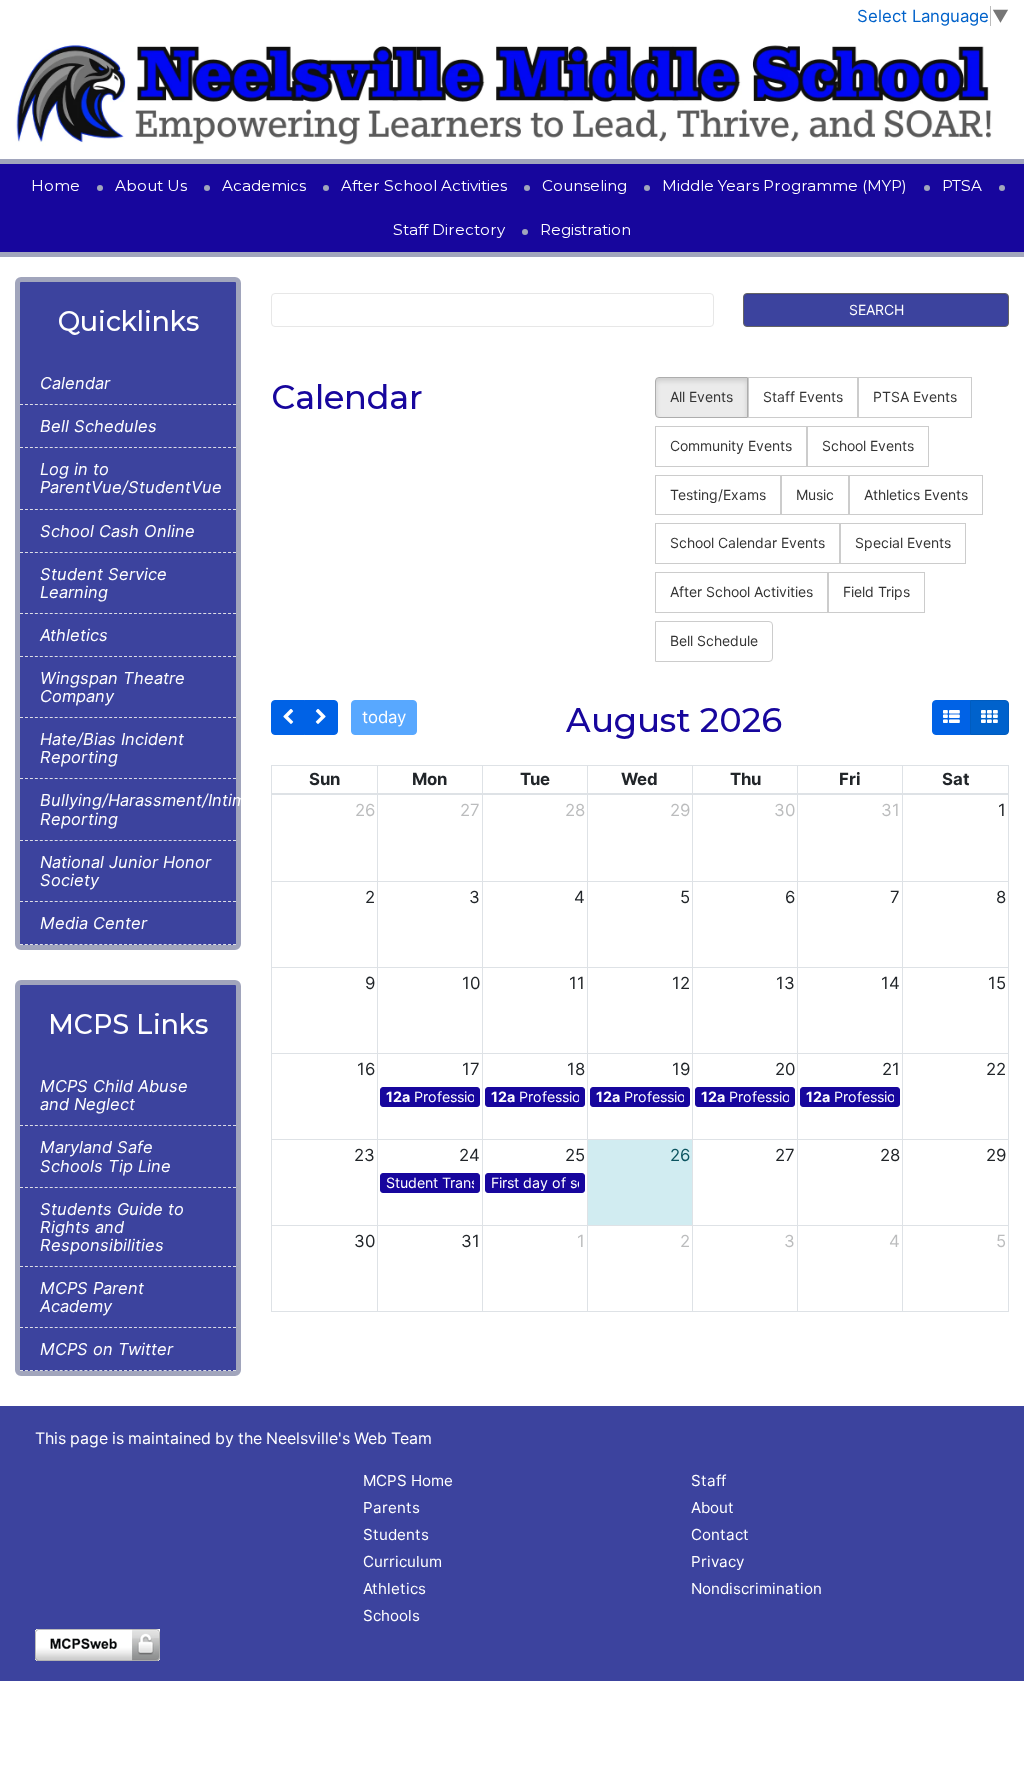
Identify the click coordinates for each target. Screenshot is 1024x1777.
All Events (701, 396)
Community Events (731, 445)
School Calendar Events (747, 542)
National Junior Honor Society (125, 871)
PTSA (962, 185)
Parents (391, 1507)
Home (55, 185)
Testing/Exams (718, 494)
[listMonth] (951, 717)
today (384, 717)
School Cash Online (117, 531)
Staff (708, 1480)
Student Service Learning (103, 583)
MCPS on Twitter (106, 1349)
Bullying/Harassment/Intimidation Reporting (128, 809)
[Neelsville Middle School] (512, 94)
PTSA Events (915, 396)
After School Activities (424, 185)
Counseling (584, 185)
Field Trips (876, 591)
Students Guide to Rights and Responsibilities (112, 1227)
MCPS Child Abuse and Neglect (114, 1095)
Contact (720, 1534)
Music (815, 494)
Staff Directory (449, 229)
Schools (391, 1615)
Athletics (74, 635)
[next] (321, 717)
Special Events (903, 542)
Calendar (75, 383)
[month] (989, 717)
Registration (585, 229)
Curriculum (402, 1561)
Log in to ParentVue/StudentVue (128, 478)
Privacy (717, 1561)
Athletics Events (916, 494)
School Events (868, 445)
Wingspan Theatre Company (112, 687)
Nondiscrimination (756, 1588)
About (712, 1507)
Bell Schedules (98, 426)
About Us (151, 185)
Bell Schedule (714, 640)
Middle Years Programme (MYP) (784, 185)
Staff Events (803, 396)
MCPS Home (408, 1480)
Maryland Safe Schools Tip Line (105, 1156)
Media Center (93, 923)
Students (396, 1534)
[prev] (288, 717)
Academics (264, 185)
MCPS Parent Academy (92, 1297)
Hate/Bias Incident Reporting (112, 748)
